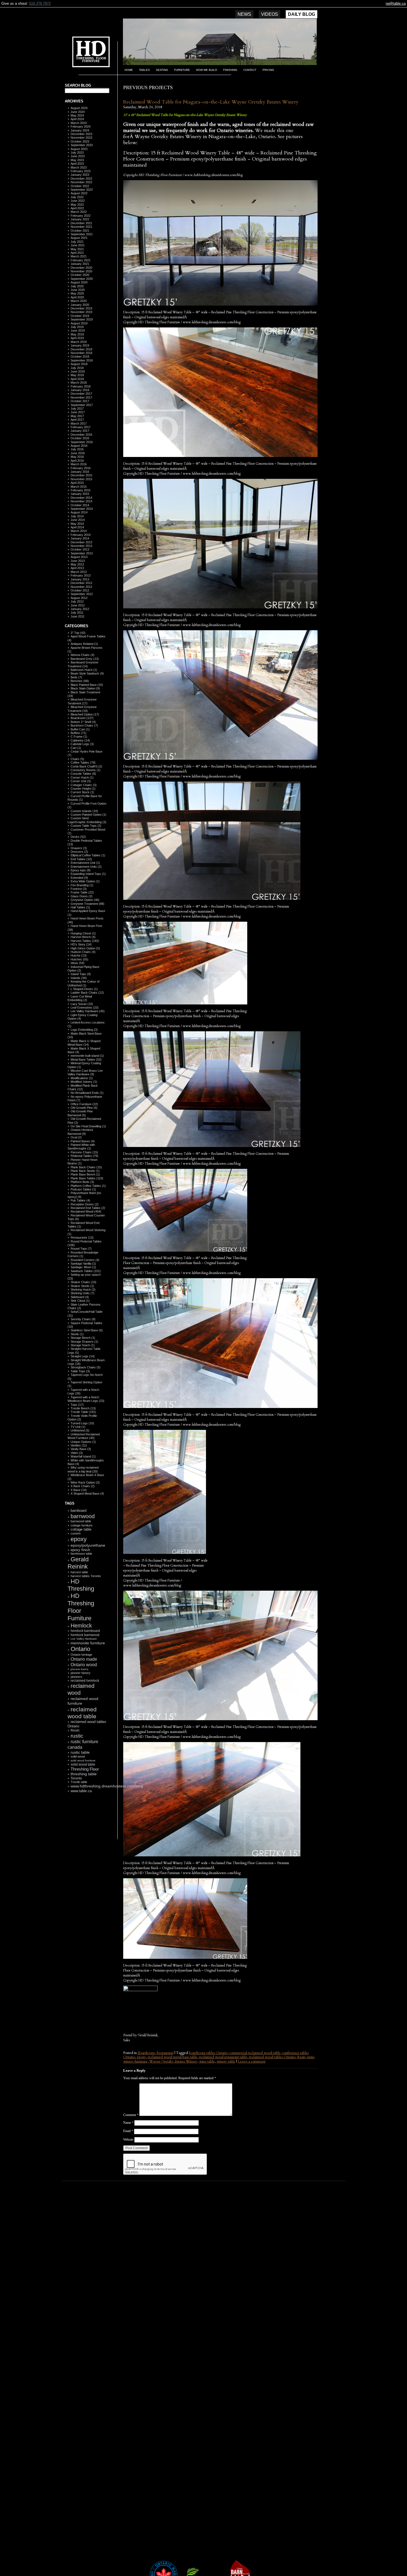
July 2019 (77, 327)
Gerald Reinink (78, 1563)
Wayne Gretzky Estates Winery (173, 2061)
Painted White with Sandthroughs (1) (81, 1147)
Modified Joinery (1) (84, 1082)
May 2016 (77, 457)
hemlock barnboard (85, 1631)
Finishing (230, 70)
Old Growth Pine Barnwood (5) (80, 1113)
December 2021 (81, 223)
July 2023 (77, 153)
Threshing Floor (85, 1769)
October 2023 (80, 141)
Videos (270, 14)
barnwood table (81, 1521)
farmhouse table (81, 1554)
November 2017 (81, 397)
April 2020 (77, 297)
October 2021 (80, 231)
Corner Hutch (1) (82, 777)
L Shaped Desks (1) (84, 989)
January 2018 (80, 390)
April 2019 (77, 338)
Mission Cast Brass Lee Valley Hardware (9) (85, 1072)
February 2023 (81, 171)
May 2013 (77, 564)
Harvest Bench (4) (83, 937)
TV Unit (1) (78, 1427)
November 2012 (81, 587)
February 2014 (81, 535)
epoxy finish (80, 1550)
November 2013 (81, 546)
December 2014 (81, 498)
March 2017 (79, 423)
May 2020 (77, 293)
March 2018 (79, 383)
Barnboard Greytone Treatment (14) (83, 664)
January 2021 (80, 264)
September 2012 (82, 594)
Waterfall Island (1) (83, 1456)
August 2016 (79, 446)
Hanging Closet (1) (83, 933)
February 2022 (81, 216)
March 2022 (79, 212)
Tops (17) (77, 1405)
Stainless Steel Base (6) (87, 1330)
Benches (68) (80, 681)
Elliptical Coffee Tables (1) (88, 855)
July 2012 (77, 601)
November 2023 (81, 138)
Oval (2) (76, 1137)
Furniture (182, 70)
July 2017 (77, 409)
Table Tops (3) (80, 1371)
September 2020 (82, 279)
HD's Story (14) (81, 944)
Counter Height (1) (83, 789)
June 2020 (78, 290)
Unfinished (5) (80, 1430)
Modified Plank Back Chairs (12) (83, 1087)
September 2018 (82, 360)
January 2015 (80, 494)
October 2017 (80, 401)
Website (128, 2140)
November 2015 (81, 479)
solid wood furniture (83, 1760)
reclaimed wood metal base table (173, 2057)
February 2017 (81, 427)
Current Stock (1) (82, 792)
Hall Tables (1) (80, 907)
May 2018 (77, 375)
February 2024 (81, 126)
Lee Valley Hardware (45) (88, 1011)
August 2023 (79, 149)
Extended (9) (79, 878)
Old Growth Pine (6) (84, 1108)
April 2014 (77, 527)
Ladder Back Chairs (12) (87, 993)
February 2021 (81, 260)
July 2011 (77, 613)
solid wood (78, 1756)
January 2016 (80, 472)
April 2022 (77, 208)
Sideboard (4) (80, 1297)
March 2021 (79, 256)
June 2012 (78, 605)
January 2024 (80, 130)
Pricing (268, 70)
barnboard (78, 1511)
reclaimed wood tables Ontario (272, 2057)
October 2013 (80, 549)
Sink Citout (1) (80, 1301)
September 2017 (82, 405)
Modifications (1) (82, 1078)
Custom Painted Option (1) (88, 815)
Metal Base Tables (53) (86, 1060)
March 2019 (79, 342)
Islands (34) (79, 978)
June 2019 (78, 330)
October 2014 (80, 505)
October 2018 (80, 356)
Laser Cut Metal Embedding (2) (80, 998)
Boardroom (146, 2053)
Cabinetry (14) (80, 740)
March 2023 (79, 167)
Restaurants (165, 2053)
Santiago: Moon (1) (83, 1267)
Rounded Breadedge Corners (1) (83, 1254)
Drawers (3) (79, 848)
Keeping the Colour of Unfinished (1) (83, 983)
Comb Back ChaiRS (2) (86, 766)
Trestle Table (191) (83, 1412)
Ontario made (84, 1659)
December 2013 (81, 542)
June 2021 (78, 245)
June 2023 (78, 156)
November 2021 (81, 227)
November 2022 (81, 182)
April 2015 (77, 483)
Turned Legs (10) (82, 1423)
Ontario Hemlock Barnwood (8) (80, 1132)
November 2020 (81, 271)
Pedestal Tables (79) (84, 1156)
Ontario (80, 1649)
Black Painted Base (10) (87, 685)
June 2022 (78, 201)
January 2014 (80, 538)
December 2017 (81, 394)
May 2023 (77, 160)
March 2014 (79, 531)
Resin (75, 1730)
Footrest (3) (79, 889)
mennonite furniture (88, 1643)
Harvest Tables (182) (85, 941)
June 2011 (78, 616)
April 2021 (77, 253)
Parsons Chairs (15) (84, 1152)
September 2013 (82, 553)
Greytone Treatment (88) (87, 904)
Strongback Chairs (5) (86, 1367)
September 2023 (82, 145)
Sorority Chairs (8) (83, 1319)
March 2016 (79, 464)
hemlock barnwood (85, 1635)
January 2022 (80, 219)
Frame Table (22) (82, 892)
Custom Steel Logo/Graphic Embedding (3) (87, 820)
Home (129, 70)
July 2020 (77, 286)
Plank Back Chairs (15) (86, 1167)
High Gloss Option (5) (85, 948)
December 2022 (81, 179)
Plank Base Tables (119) (87, 1178)
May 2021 (77, 249)
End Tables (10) (81, 859)
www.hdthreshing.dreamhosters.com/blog (107, 1786)
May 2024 (77, 115)
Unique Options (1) (83, 1442)
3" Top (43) (78, 633)
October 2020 (80, 275)
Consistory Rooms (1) (86, 770)
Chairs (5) (77, 759)
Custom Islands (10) (84, 811)
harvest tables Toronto (86, 1576)
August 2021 (79, 238)
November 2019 (81, 312)
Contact (250, 70)
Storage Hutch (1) (83, 1345)
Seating (162, 70)
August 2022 (79, 193)
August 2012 (79, 598)
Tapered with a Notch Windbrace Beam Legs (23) (86, 1399)
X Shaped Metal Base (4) (87, 1494)
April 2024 (77, 119)
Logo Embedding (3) (84, 1030)
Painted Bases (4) (83, 1141)
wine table (207, 2061)
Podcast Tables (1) (83, 1189)
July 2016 (77, 449)
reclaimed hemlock (85, 1680)
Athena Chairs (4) (83, 655)
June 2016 (78, 453)
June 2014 (78, 520)
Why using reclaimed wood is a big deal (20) (83, 1469)
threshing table (84, 1774)
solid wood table (83, 1764)
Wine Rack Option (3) (85, 1482)
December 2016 (81, 435)
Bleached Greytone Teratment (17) (82, 701)
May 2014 (77, 524)
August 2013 (79, 557)
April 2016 (77, 461)
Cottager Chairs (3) (84, 785)
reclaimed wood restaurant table (223, 2057)
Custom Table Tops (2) (86, 826)
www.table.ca (81, 1791)
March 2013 (79, 572)
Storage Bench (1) (83, 1338)
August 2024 (79, 108)
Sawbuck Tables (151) (86, 1271)
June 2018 (78, 371)
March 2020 (79, 301)
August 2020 (79, 282)
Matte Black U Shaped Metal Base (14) (84, 1043)
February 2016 (81, 468)
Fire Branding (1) (82, 885)
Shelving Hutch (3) (83, 1290)
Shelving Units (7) (83, 1293)
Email (128, 2131)
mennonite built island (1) (87, 1056)
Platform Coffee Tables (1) (88, 1186)
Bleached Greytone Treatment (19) (82, 709)
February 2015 (81, 490)
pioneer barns (79, 1669)
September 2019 (82, 319)
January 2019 (80, 345)
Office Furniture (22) (84, 1104)
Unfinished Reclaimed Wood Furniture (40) (84, 1436)
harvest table (79, 1572)
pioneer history (81, 1673)
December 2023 (81, 134)
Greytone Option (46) (85, 900)
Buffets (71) (78, 733)
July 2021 (77, 242)
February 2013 (81, 575)
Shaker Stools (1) (82, 1286)
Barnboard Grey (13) (85, 659)
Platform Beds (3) (82, 1182)
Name (128, 2123)
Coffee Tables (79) (83, 763)
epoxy (79, 1539)
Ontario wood (84, 1665)
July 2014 (77, 516)
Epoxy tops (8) (81, 870)
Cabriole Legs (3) (82, 744)
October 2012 (80, 590)
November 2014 (81, 501)
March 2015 (79, 487)
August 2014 (79, 512)
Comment (131, 2115)
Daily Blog (302, 14)
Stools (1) (77, 1334)
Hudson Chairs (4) (83, 952)
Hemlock (81, 1626)
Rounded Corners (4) (85, 1260)
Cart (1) (76, 748)
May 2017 (77, 416)
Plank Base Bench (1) (85, 1174)
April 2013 (77, 568)
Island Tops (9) (81, 974)
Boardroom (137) (82, 718)
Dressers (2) (79, 852)
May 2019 (77, 334)
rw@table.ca (396, 3)
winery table (226, 2061)
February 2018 (81, 386)
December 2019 (81, 308)
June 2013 (78, 561)
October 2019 (80, 316)
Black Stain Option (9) (85, 688)
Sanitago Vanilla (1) (83, 1264)
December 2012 (81, 583)
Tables (144, 70)
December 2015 (81, 475)
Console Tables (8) (83, 774)
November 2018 (81, 353)
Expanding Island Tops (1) (88, 874)
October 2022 (80, 186)
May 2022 (77, 205)
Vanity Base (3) (81, 1449)
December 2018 (81, 349)
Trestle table (79, 1782)
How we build (207, 70)
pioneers (76, 1677)
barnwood (83, 1516)
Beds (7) (76, 677)
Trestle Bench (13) (83, 1408)
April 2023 (77, 164)
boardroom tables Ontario (208, 2053)
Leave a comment (252, 2061)
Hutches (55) (79, 959)
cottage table (81, 1529)
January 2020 (80, 305)
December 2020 (81, 268)
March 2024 (79, 123)
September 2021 (82, 234)
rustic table (80, 1752)
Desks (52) (78, 837)
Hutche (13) (79, 955)
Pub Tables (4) (80, 1200)
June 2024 (78, 112)
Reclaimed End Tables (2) (88, 1208)
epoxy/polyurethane (88, 1545)
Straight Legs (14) (83, 1356)
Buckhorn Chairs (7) (84, 725)
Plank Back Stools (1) (85, 1171)
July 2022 (77, 197)
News (244, 14)
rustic (77, 1736)
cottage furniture (82, 1525)
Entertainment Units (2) (86, 867)
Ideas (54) (78, 963)
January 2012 (80, 609)
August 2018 (79, 364)
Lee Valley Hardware (84, 1639)
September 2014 (82, 509)
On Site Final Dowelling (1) (88, 1126)
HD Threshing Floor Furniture (81, 1607)
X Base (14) (79, 1490)
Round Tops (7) (81, 1249)
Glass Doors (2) (82, 896)
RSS (84, 1826)
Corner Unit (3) (81, 781)
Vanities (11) (79, 1445)
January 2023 (80, 175)
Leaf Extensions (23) (85, 1007)
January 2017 (80, 431)
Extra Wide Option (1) (85, 881)
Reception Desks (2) (85, 1204)
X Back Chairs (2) (83, 1486)
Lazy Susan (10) (82, 1004)
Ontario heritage (81, 1655)
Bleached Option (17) (85, 714)
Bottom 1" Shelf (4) (83, 722)
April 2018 (77, 379)
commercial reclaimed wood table (255, 2053)
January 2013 (80, 579)
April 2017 (77, 420)
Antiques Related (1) (84, 644)
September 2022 (82, 190)
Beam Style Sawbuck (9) (87, 673)
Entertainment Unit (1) (85, 863)
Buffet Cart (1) (80, 729)
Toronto (76, 1778)
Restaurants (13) (82, 1237)
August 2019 (79, 323)
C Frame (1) (79, 737)
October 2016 (80, 438)
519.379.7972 (40, 3)
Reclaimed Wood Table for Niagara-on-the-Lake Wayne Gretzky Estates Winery (211, 102)
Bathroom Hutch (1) (84, 670)
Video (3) (77, 1453)
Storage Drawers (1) (84, 1342)
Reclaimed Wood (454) (86, 1211)
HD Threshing (87, 51)
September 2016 (82, 442)
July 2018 (77, 368)
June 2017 (78, 412)
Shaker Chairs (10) (83, 1282)
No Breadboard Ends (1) (87, 1093)
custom (76, 1533)
